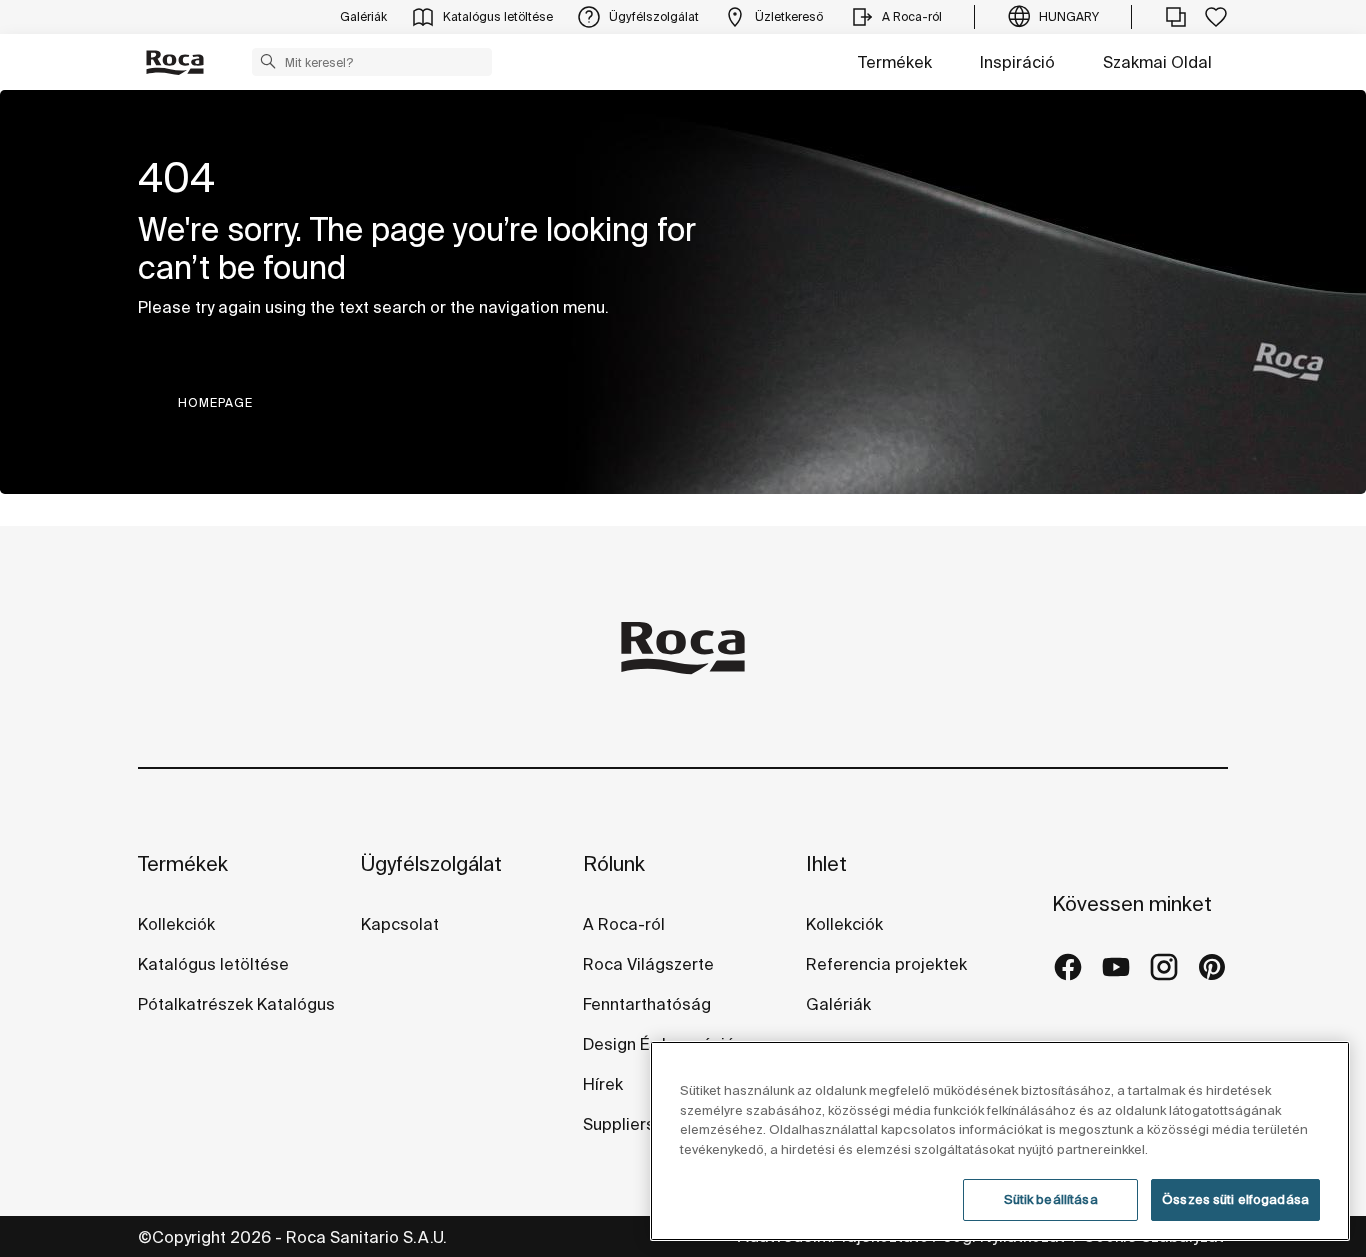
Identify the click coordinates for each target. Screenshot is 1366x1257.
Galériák (838, 1004)
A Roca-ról (624, 924)
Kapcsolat (400, 924)
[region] (1000, 1141)
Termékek (895, 62)
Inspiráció (1017, 62)
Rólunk (614, 863)
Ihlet (826, 863)
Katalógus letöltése (213, 964)
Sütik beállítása (1051, 1199)
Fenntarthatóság (647, 1004)
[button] (268, 61)
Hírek (603, 1084)
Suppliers (621, 1124)
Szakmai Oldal (1157, 62)
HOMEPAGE (215, 402)
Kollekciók (176, 924)
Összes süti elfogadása (1235, 1199)
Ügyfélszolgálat (431, 863)
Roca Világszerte (648, 964)
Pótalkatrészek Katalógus (236, 1004)
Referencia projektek (886, 964)
